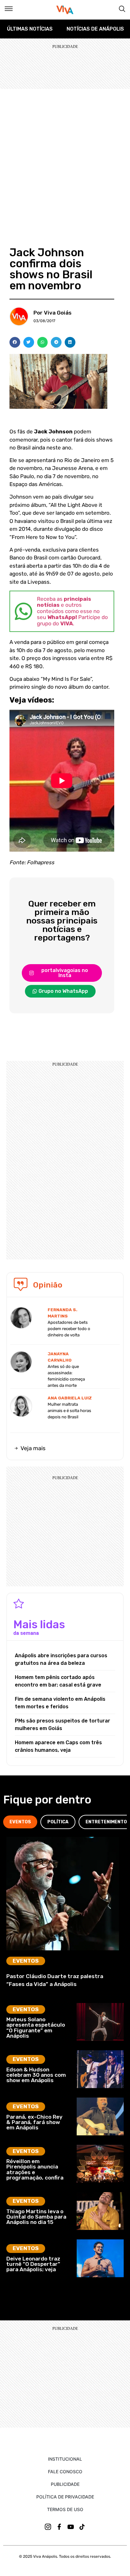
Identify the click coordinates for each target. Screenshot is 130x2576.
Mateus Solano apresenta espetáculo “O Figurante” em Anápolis (36, 2028)
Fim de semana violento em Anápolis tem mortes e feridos (60, 1703)
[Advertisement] (65, 157)
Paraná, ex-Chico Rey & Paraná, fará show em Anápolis (34, 2122)
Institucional (65, 2459)
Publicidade (65, 2484)
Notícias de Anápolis (95, 29)
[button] (15, 342)
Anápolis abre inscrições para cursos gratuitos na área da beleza (61, 1659)
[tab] (20, 1822)
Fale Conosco (65, 2472)
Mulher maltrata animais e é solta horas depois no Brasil (69, 1411)
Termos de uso (65, 2509)
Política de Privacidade (65, 2497)
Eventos (26, 1961)
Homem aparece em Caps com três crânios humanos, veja (58, 1746)
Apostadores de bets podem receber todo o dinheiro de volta (69, 1329)
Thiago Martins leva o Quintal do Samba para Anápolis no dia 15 (36, 2217)
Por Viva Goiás (53, 313)
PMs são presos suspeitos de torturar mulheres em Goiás (62, 1725)
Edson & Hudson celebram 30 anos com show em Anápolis (36, 2075)
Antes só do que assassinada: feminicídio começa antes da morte (66, 1376)
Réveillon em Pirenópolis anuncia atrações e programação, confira (35, 2169)
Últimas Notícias (30, 29)
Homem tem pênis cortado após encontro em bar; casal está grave (58, 1681)
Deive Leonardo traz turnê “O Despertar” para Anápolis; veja (33, 2264)
